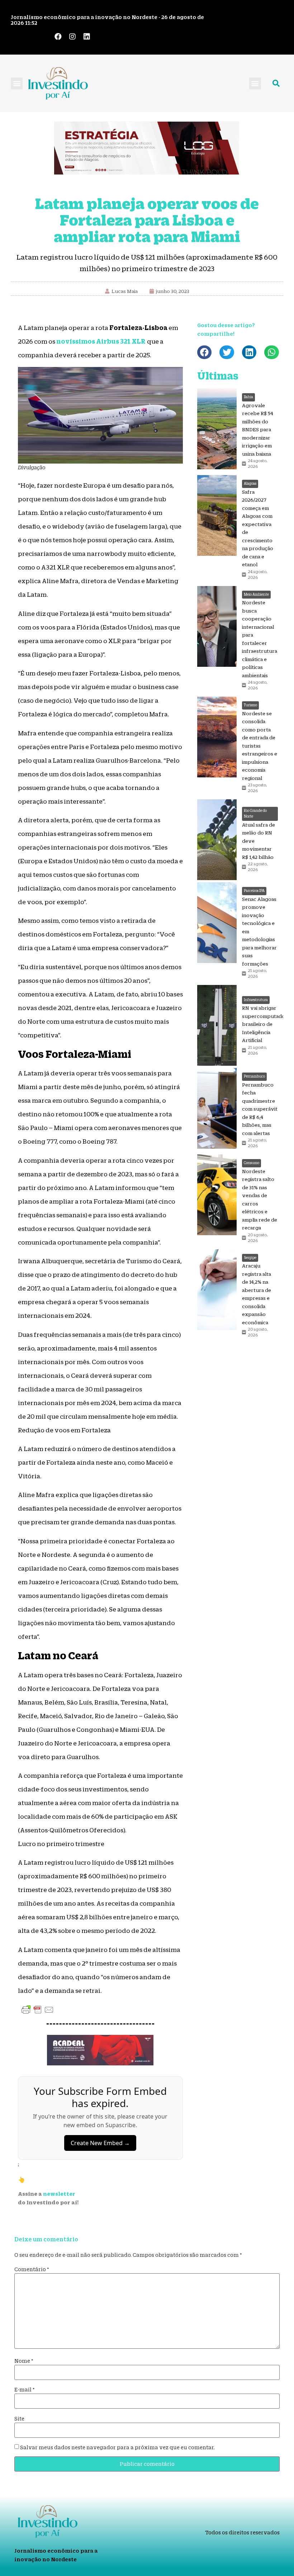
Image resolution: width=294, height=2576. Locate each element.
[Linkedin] (87, 37)
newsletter (59, 2194)
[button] (17, 83)
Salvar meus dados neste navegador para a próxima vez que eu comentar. (117, 2447)
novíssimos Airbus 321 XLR (101, 341)
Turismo (250, 705)
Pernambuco (254, 1076)
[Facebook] (58, 37)
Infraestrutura (256, 1000)
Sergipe (250, 1258)
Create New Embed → (100, 2143)
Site (19, 2419)
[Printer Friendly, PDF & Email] (38, 2009)
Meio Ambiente (256, 594)
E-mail (25, 2390)
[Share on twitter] (227, 352)
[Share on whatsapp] (272, 352)
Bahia (248, 397)
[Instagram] (72, 37)
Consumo (252, 1163)
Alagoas (250, 483)
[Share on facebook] (205, 352)
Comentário (32, 2269)
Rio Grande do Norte (255, 814)
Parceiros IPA (254, 891)
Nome (24, 2361)
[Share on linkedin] (249, 352)
